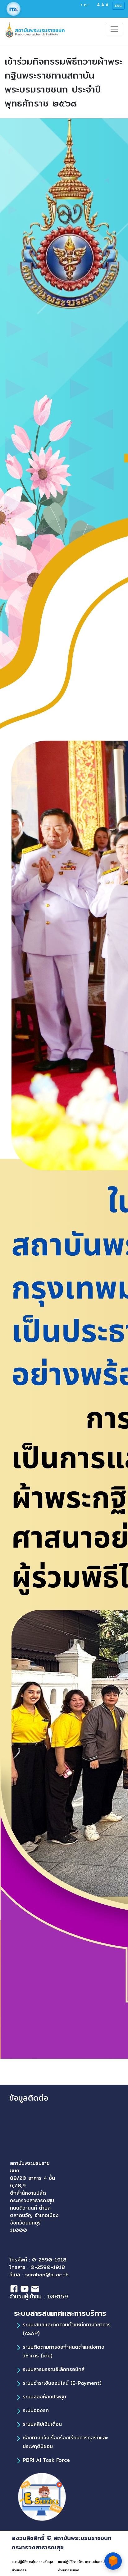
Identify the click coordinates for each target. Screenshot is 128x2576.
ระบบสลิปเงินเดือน (42, 2424)
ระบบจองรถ (36, 2410)
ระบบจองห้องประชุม (44, 2397)
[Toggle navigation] (114, 29)
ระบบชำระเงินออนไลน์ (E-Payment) (62, 2383)
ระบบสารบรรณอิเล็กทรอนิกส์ (54, 2369)
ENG (118, 6)
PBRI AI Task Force (46, 2460)
